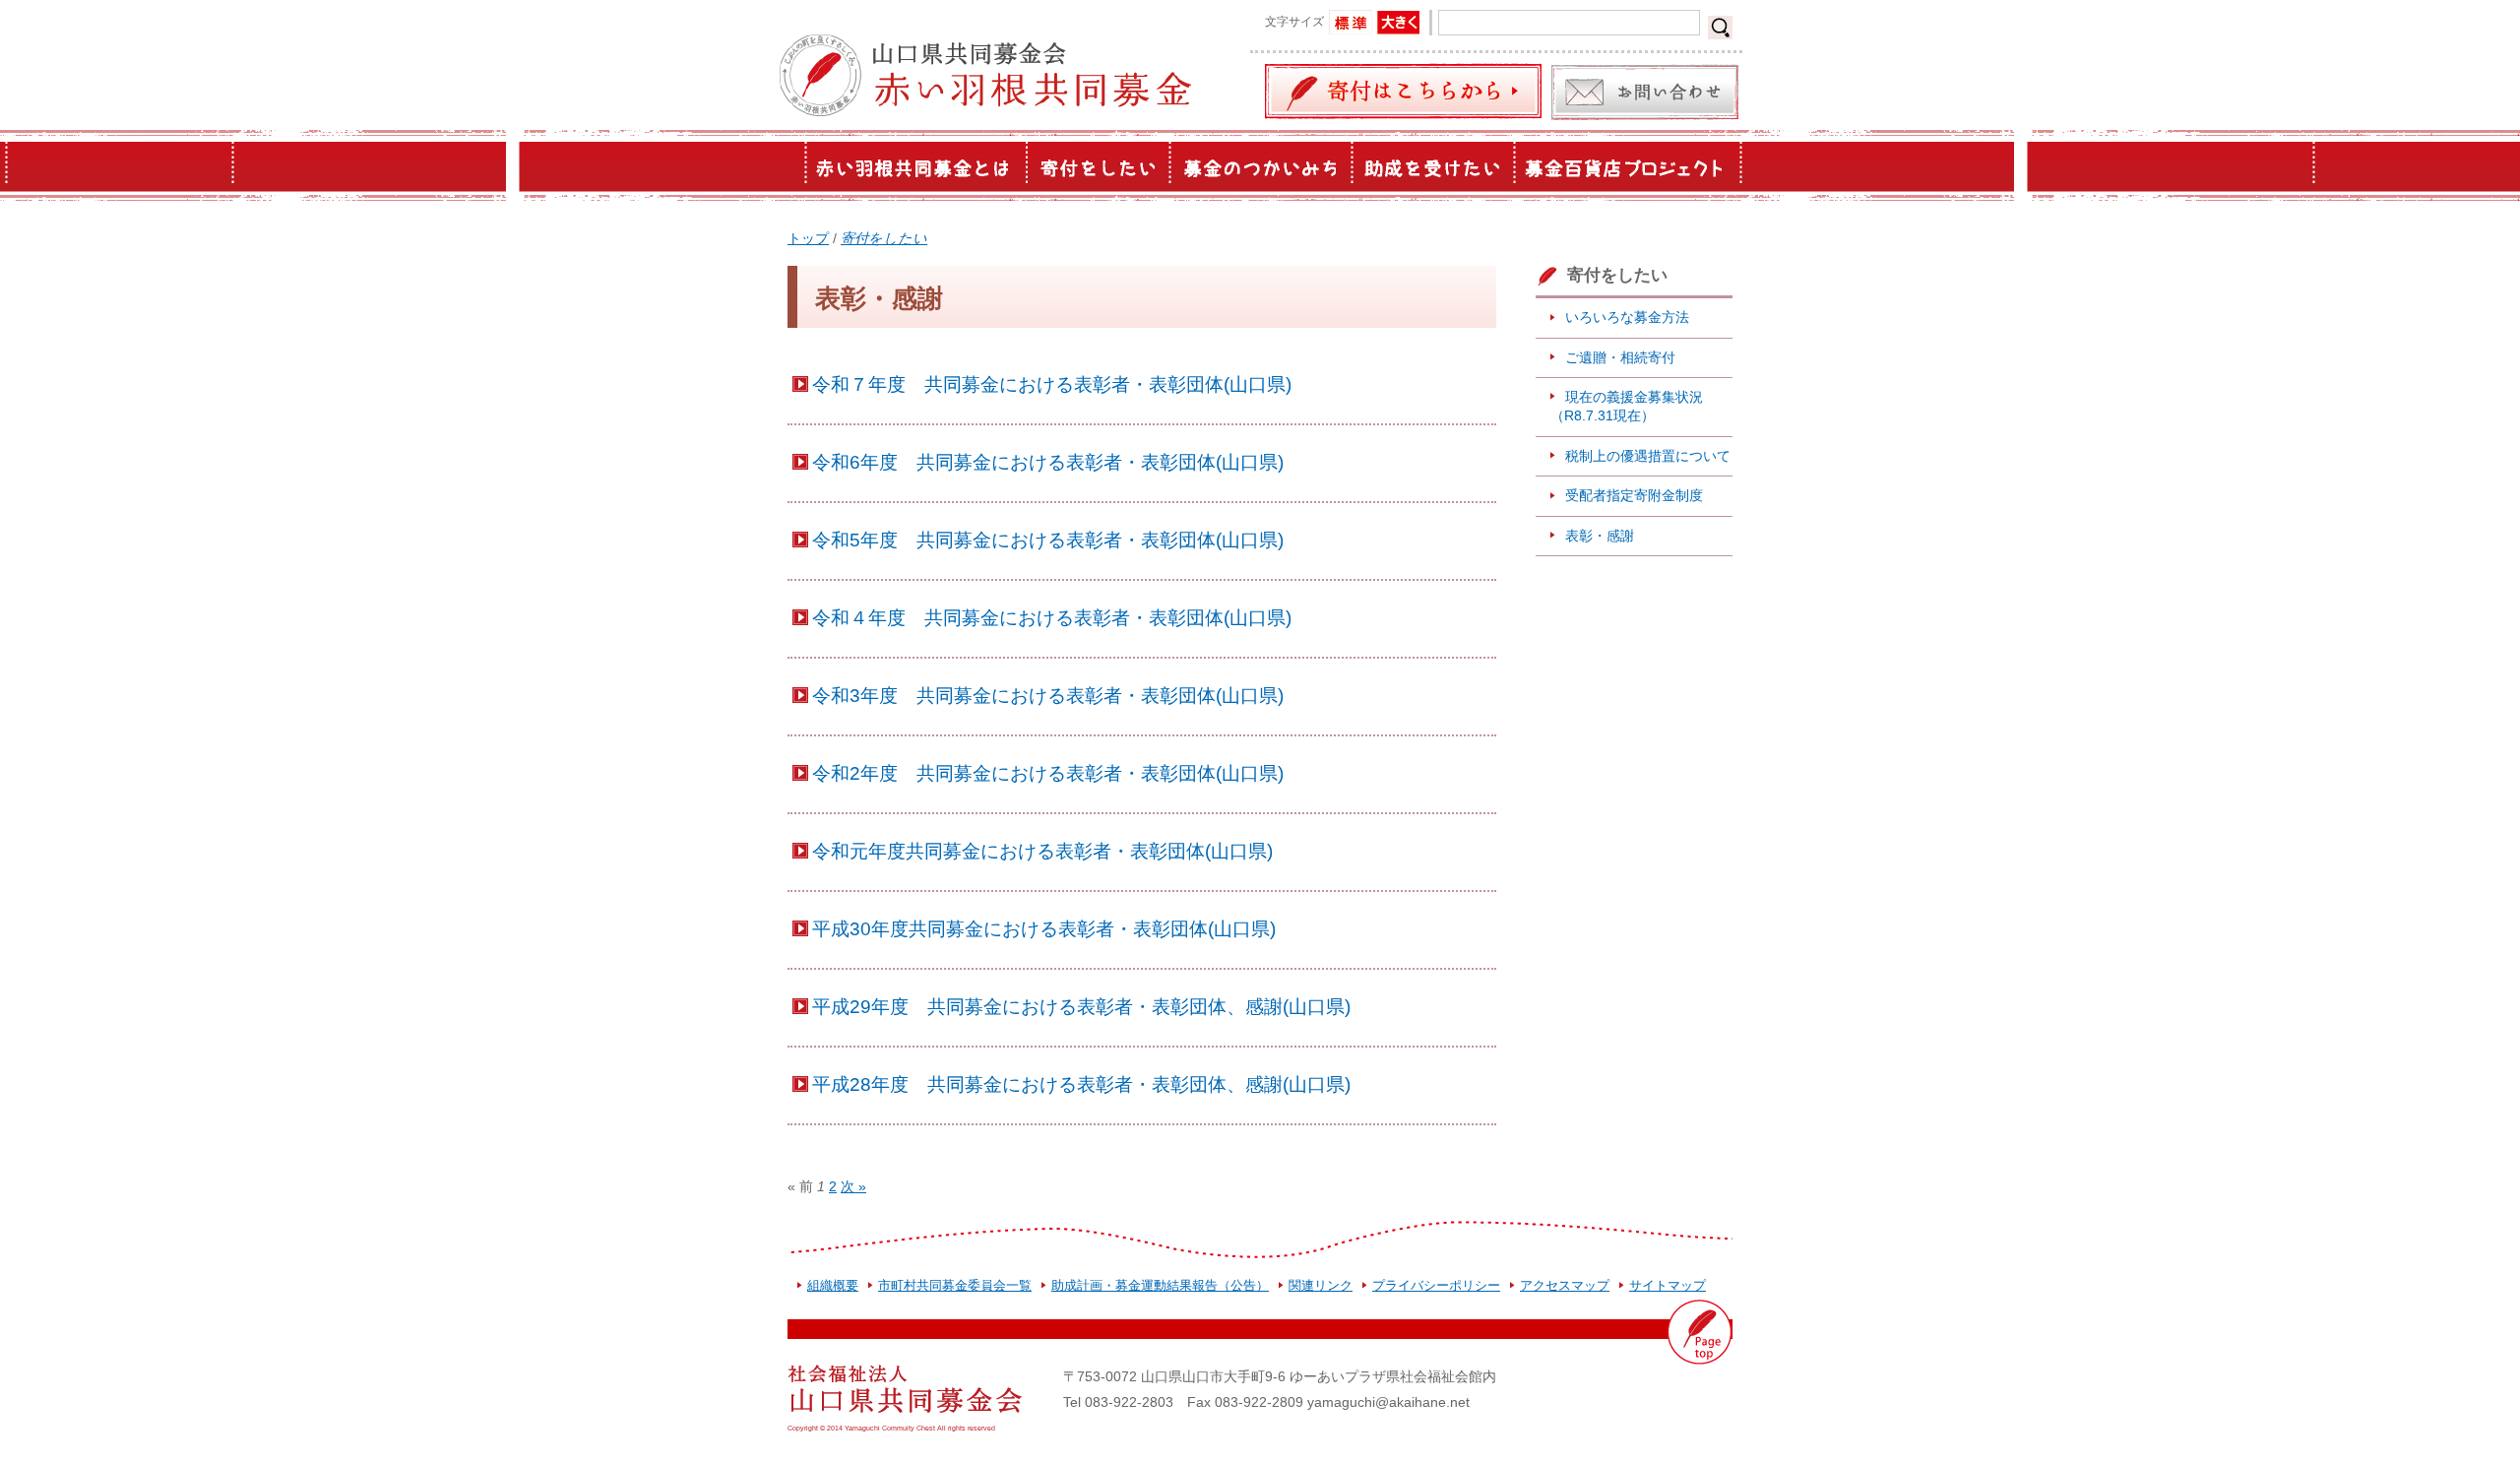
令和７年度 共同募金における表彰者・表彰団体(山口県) (1052, 384)
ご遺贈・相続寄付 (1620, 357)
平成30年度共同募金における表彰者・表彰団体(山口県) (1044, 928)
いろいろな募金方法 (1627, 317)
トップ (808, 238)
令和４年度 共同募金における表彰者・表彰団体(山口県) (1052, 617)
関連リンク (1321, 1285)
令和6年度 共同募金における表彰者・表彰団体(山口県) (1048, 462)
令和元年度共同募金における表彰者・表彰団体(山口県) (1042, 851)
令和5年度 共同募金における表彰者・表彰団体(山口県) (1048, 540)
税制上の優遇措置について (1648, 456)
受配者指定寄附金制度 (1634, 495)
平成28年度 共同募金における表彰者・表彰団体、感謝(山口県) (1081, 1084)
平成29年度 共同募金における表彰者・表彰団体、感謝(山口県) (1081, 1006)
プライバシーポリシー (1436, 1285)
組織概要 (833, 1285)
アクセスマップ (1565, 1285)
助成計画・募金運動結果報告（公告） (1160, 1285)
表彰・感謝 (1600, 536)
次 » (853, 1186)
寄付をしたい (884, 238)
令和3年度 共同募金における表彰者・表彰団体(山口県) (1048, 695)
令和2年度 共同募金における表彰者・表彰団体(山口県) (1048, 773)
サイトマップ (1668, 1285)
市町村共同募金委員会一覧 (955, 1285)
